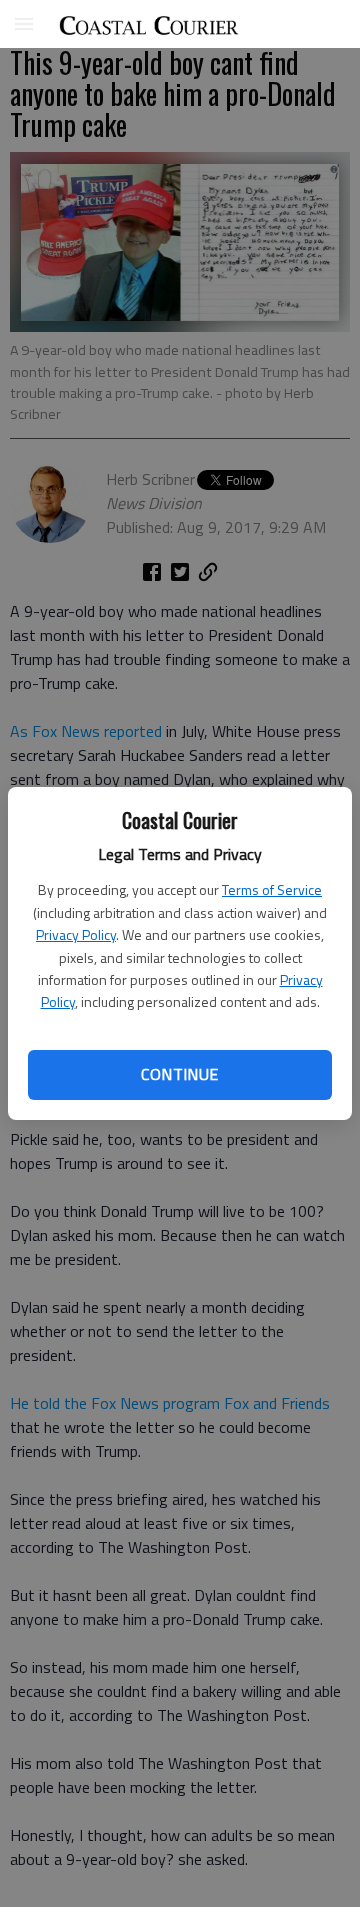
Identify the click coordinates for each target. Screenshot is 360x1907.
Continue (179, 1074)
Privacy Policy (76, 934)
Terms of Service (272, 889)
